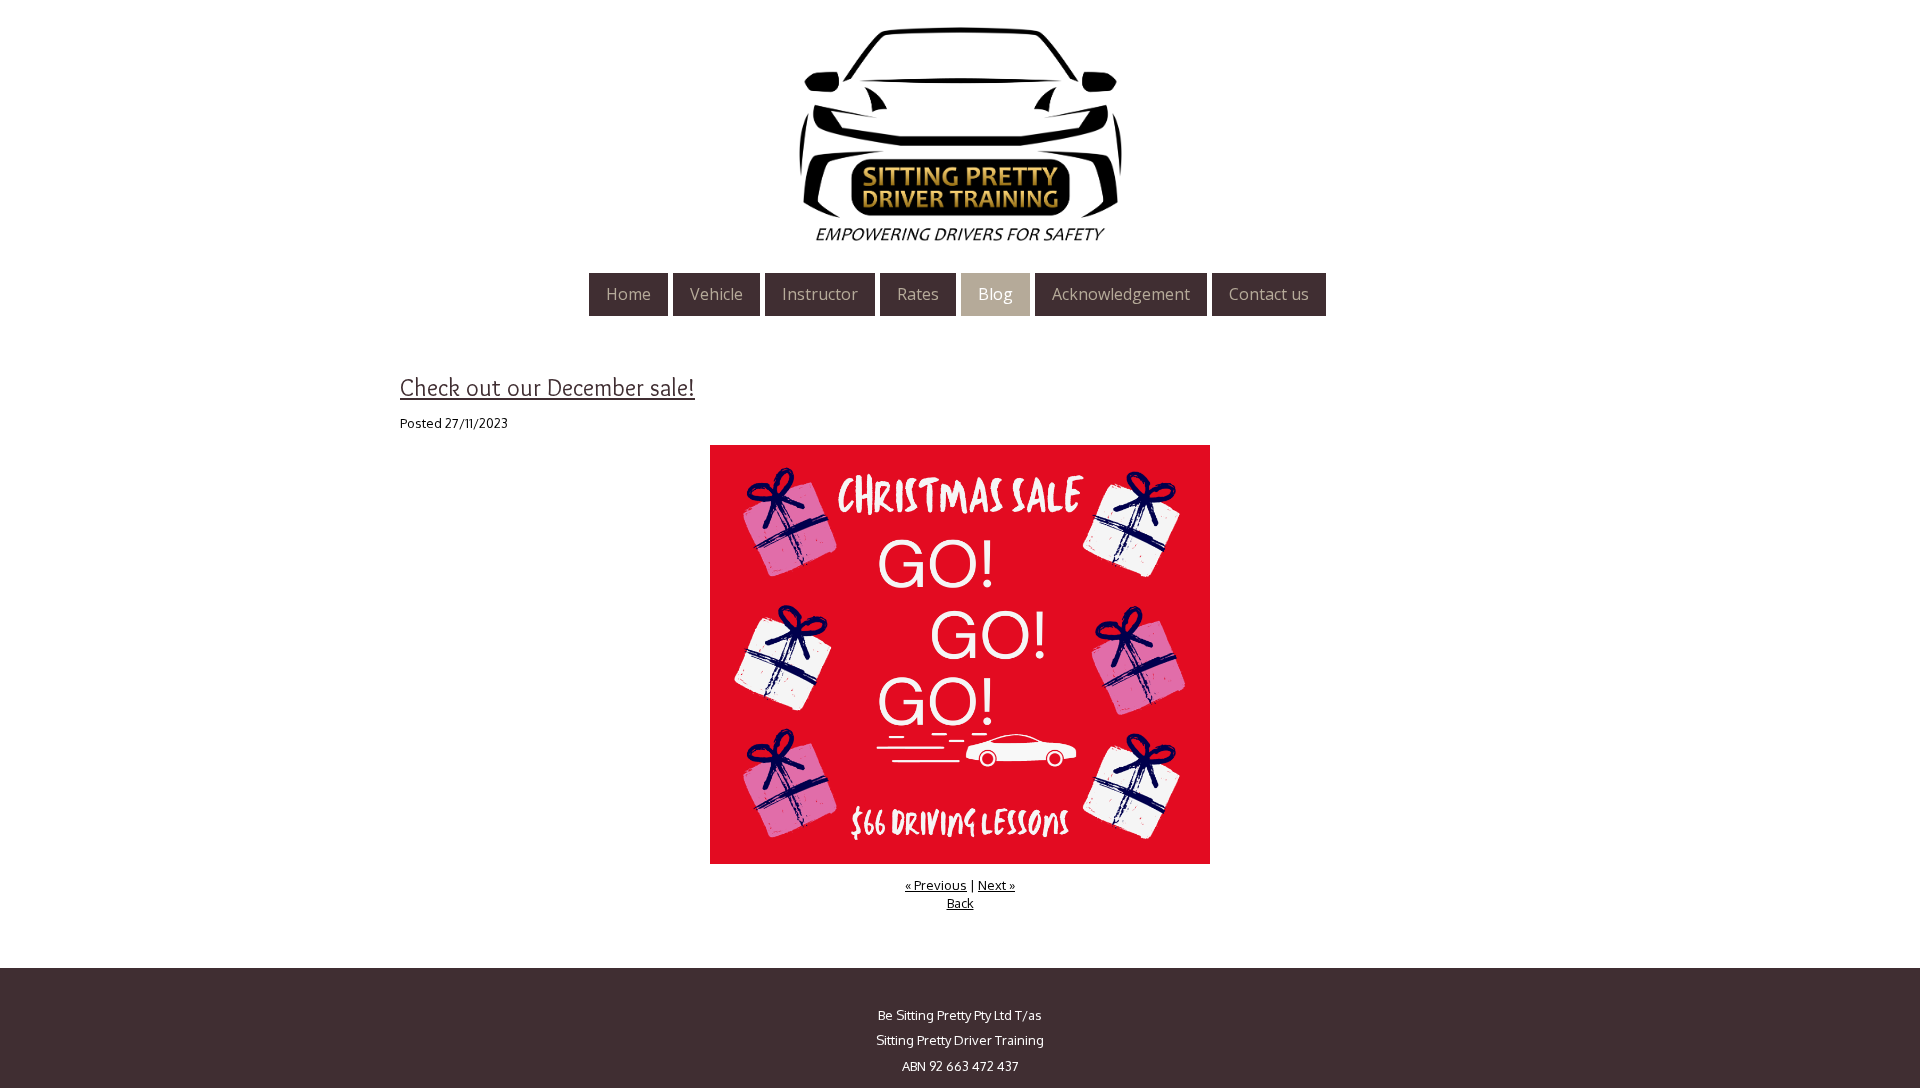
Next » (996, 885)
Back (960, 903)
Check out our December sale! (547, 387)
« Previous (936, 885)
